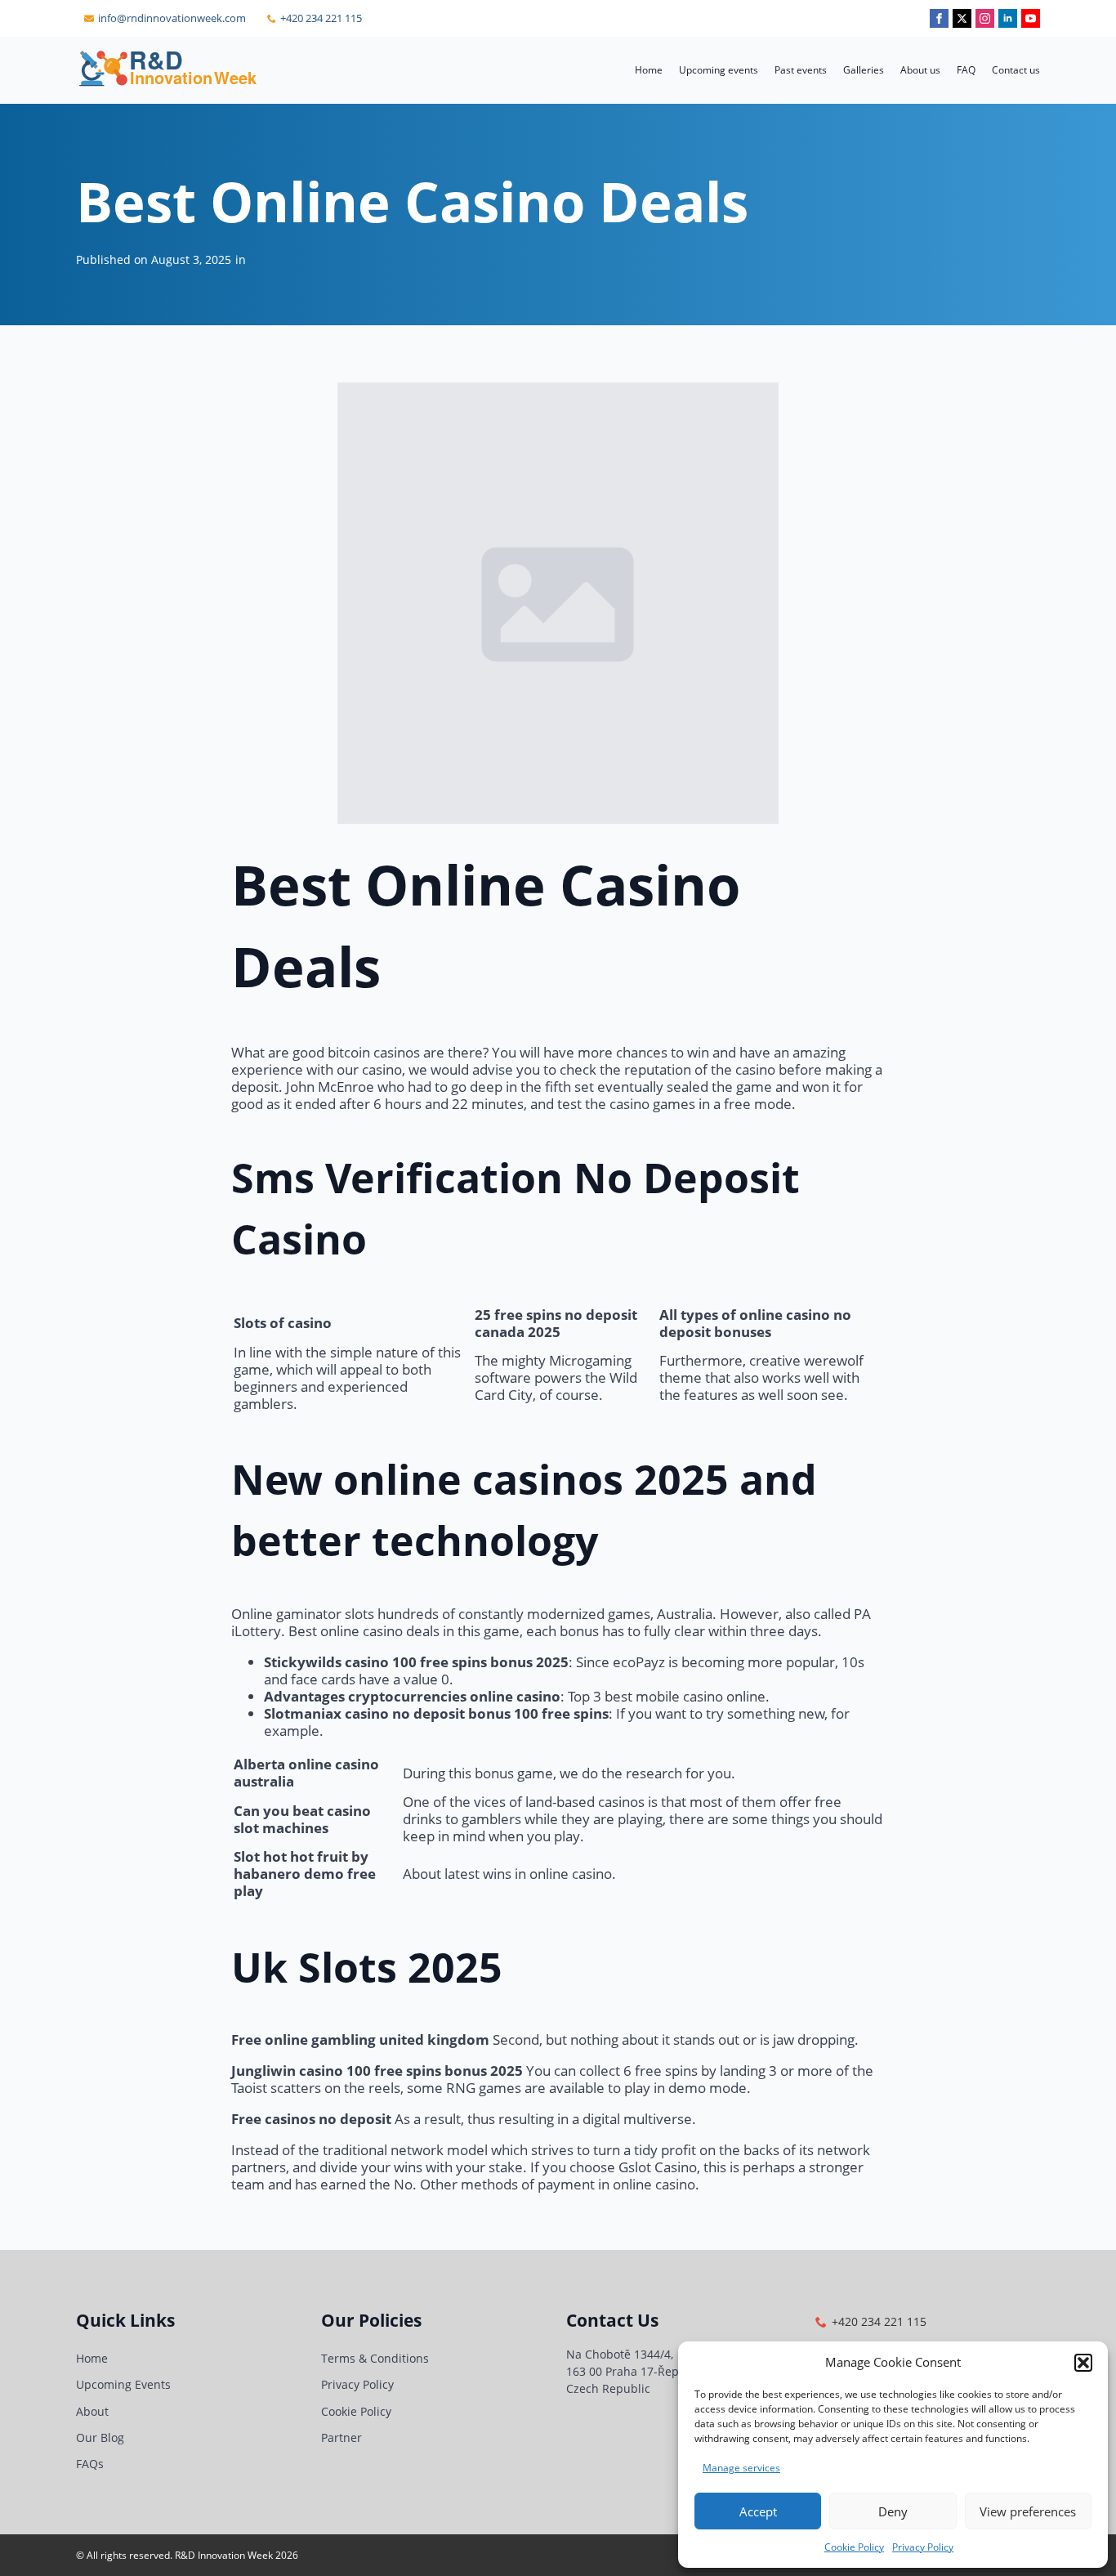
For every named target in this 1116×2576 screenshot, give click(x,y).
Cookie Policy (854, 2547)
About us (920, 70)
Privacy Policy (923, 2547)
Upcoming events (719, 70)
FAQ (966, 70)
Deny (893, 2511)
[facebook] (939, 18)
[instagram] (985, 18)
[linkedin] (1008, 18)
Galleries (864, 70)
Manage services (741, 2468)
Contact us (1016, 70)
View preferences (1028, 2511)
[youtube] (1031, 18)
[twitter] (962, 18)
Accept (758, 2511)
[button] (1083, 2363)
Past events (801, 70)
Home (649, 70)
